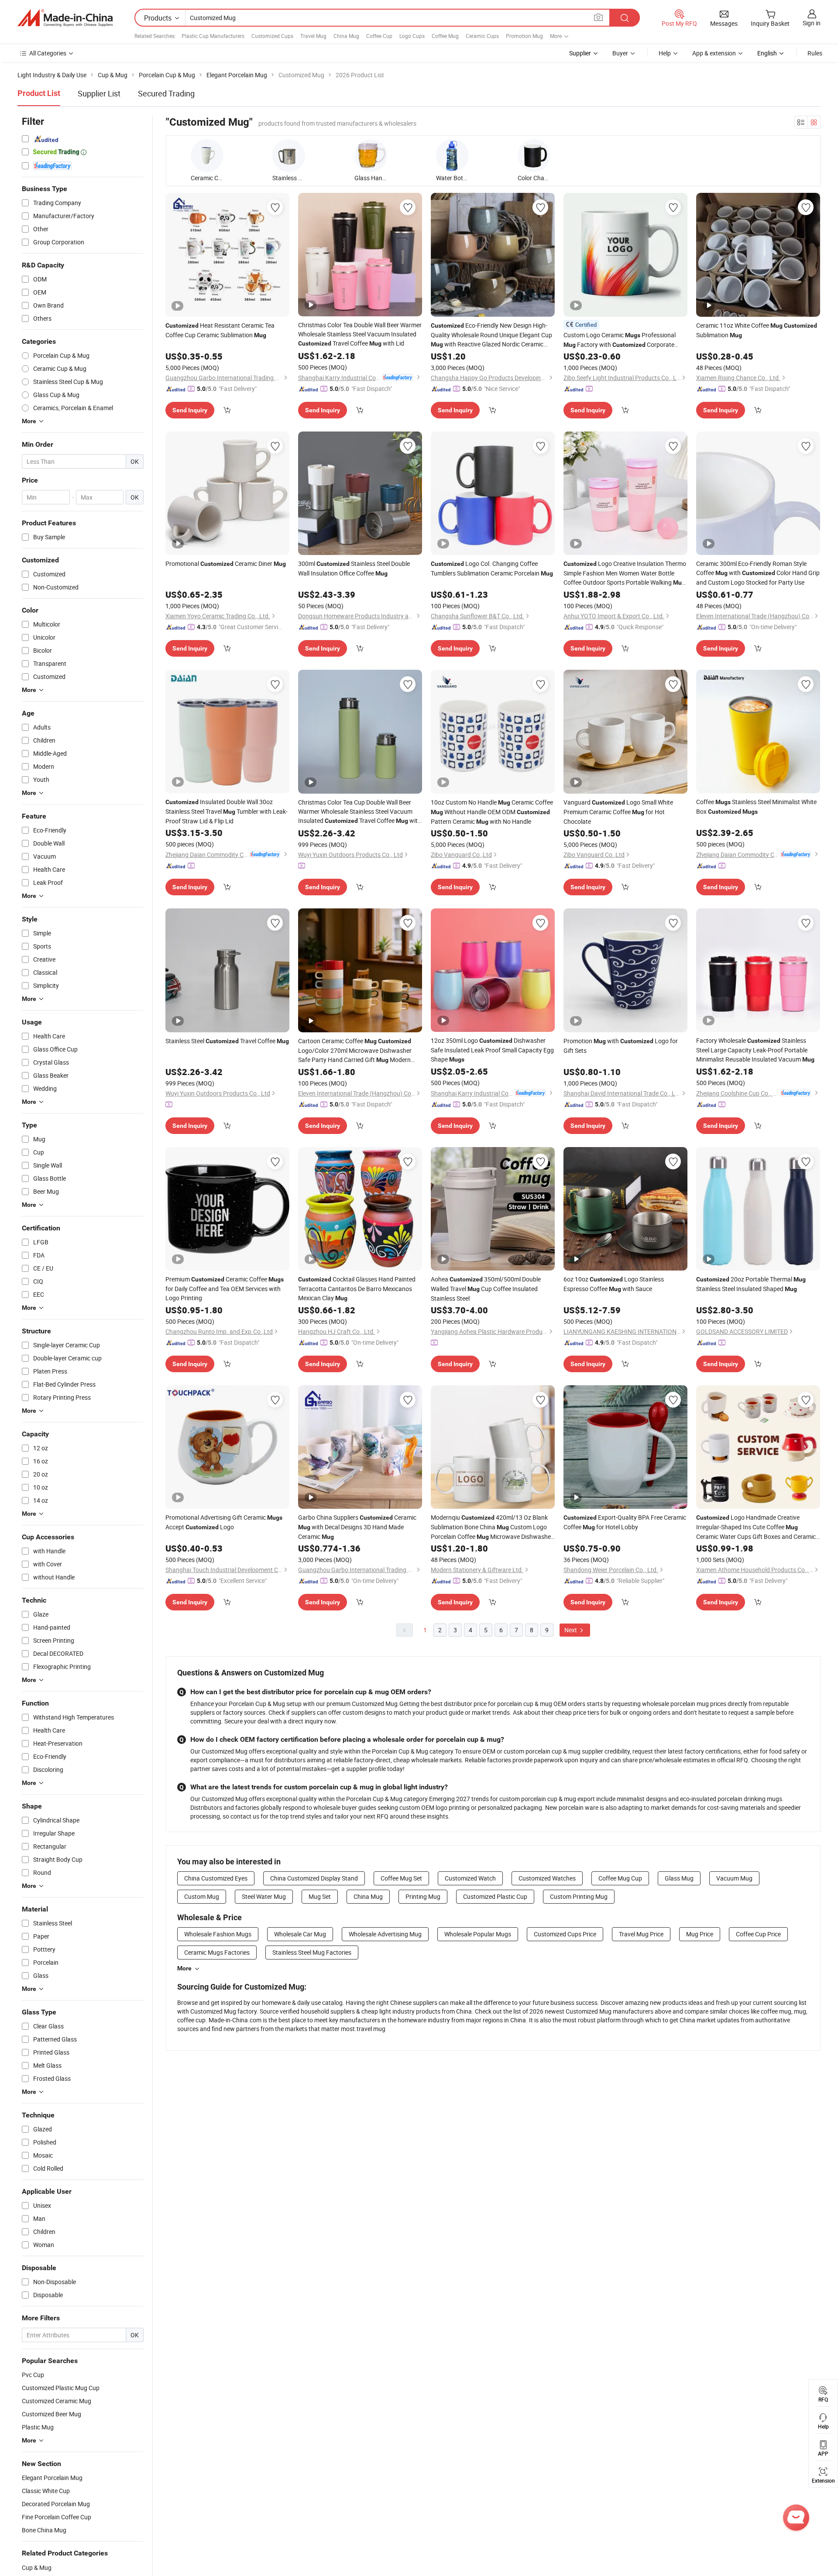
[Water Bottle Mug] (452, 156)
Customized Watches (547, 1878)
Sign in (812, 23)
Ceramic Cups (482, 36)
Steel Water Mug (264, 1896)
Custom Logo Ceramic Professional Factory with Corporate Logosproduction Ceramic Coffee (620, 340)
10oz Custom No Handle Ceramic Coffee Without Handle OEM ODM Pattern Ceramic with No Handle (492, 812)
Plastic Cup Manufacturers (213, 36)
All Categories (48, 53)
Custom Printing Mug (579, 1896)
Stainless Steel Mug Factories (312, 1952)
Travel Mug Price (641, 1934)
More (184, 1968)
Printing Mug (423, 1896)
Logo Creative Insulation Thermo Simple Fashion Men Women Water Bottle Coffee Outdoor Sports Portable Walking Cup (625, 573)
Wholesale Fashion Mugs (218, 1934)
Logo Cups (412, 36)
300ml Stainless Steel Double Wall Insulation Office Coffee (354, 568)
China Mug (346, 36)
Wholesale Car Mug (300, 1934)
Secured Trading (166, 93)
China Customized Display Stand (314, 1878)
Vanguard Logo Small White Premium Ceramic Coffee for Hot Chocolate (618, 812)
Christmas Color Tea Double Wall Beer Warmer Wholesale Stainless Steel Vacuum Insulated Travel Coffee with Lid (360, 334)
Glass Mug (679, 1878)
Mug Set (320, 1896)
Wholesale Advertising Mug (385, 1934)
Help (665, 53)
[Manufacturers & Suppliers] (65, 18)
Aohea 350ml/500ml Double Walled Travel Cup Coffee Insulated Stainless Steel (486, 1289)
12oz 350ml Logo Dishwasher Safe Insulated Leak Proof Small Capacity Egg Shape (492, 1050)
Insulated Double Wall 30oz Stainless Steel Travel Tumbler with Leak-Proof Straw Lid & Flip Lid (227, 811)
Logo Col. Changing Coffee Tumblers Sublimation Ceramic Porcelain (492, 568)
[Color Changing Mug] (534, 156)
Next (571, 1630)
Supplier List (99, 93)
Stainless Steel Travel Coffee (227, 1041)
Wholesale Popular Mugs (478, 1934)
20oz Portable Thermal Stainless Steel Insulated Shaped (751, 1284)
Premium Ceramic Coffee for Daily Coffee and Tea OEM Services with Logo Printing (225, 1288)
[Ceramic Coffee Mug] (207, 156)
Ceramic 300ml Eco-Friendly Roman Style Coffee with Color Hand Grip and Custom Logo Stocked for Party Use (758, 573)
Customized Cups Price (565, 1934)
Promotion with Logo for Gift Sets (621, 1046)
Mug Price (700, 1934)
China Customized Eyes (216, 1878)
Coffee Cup (379, 36)
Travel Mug (313, 36)
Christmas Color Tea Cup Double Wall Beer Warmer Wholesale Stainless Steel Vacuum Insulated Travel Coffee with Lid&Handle (360, 812)
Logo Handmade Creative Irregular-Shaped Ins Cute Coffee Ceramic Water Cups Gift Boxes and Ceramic (756, 1527)
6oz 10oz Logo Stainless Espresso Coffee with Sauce (614, 1284)
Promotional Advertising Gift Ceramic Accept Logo (224, 1522)
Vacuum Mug (734, 1878)
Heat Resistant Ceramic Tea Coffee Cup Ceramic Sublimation (220, 330)
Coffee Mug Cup (620, 1878)
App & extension (714, 53)
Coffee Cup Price (758, 1934)
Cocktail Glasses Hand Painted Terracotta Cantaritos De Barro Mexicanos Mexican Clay (357, 1288)
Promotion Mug (524, 36)
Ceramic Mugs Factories (217, 1952)
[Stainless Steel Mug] (289, 156)
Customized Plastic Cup (495, 1896)
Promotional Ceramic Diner (226, 563)
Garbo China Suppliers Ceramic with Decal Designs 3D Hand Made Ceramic (357, 1527)
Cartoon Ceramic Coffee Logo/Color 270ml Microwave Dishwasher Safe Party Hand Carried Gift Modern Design (355, 1051)
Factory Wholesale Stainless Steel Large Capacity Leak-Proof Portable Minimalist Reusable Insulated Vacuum (755, 1050)
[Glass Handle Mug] (371, 156)
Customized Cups (272, 36)
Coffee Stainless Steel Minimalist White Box (756, 807)
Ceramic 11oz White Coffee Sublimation (757, 330)
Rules (815, 53)
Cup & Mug (37, 2567)
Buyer (620, 53)
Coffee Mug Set (401, 1878)
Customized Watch (470, 1878)
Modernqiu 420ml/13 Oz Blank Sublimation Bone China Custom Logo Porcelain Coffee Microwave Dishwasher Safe (492, 1527)
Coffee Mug (445, 36)
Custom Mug (202, 1896)
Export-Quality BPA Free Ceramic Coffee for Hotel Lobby (625, 1522)
